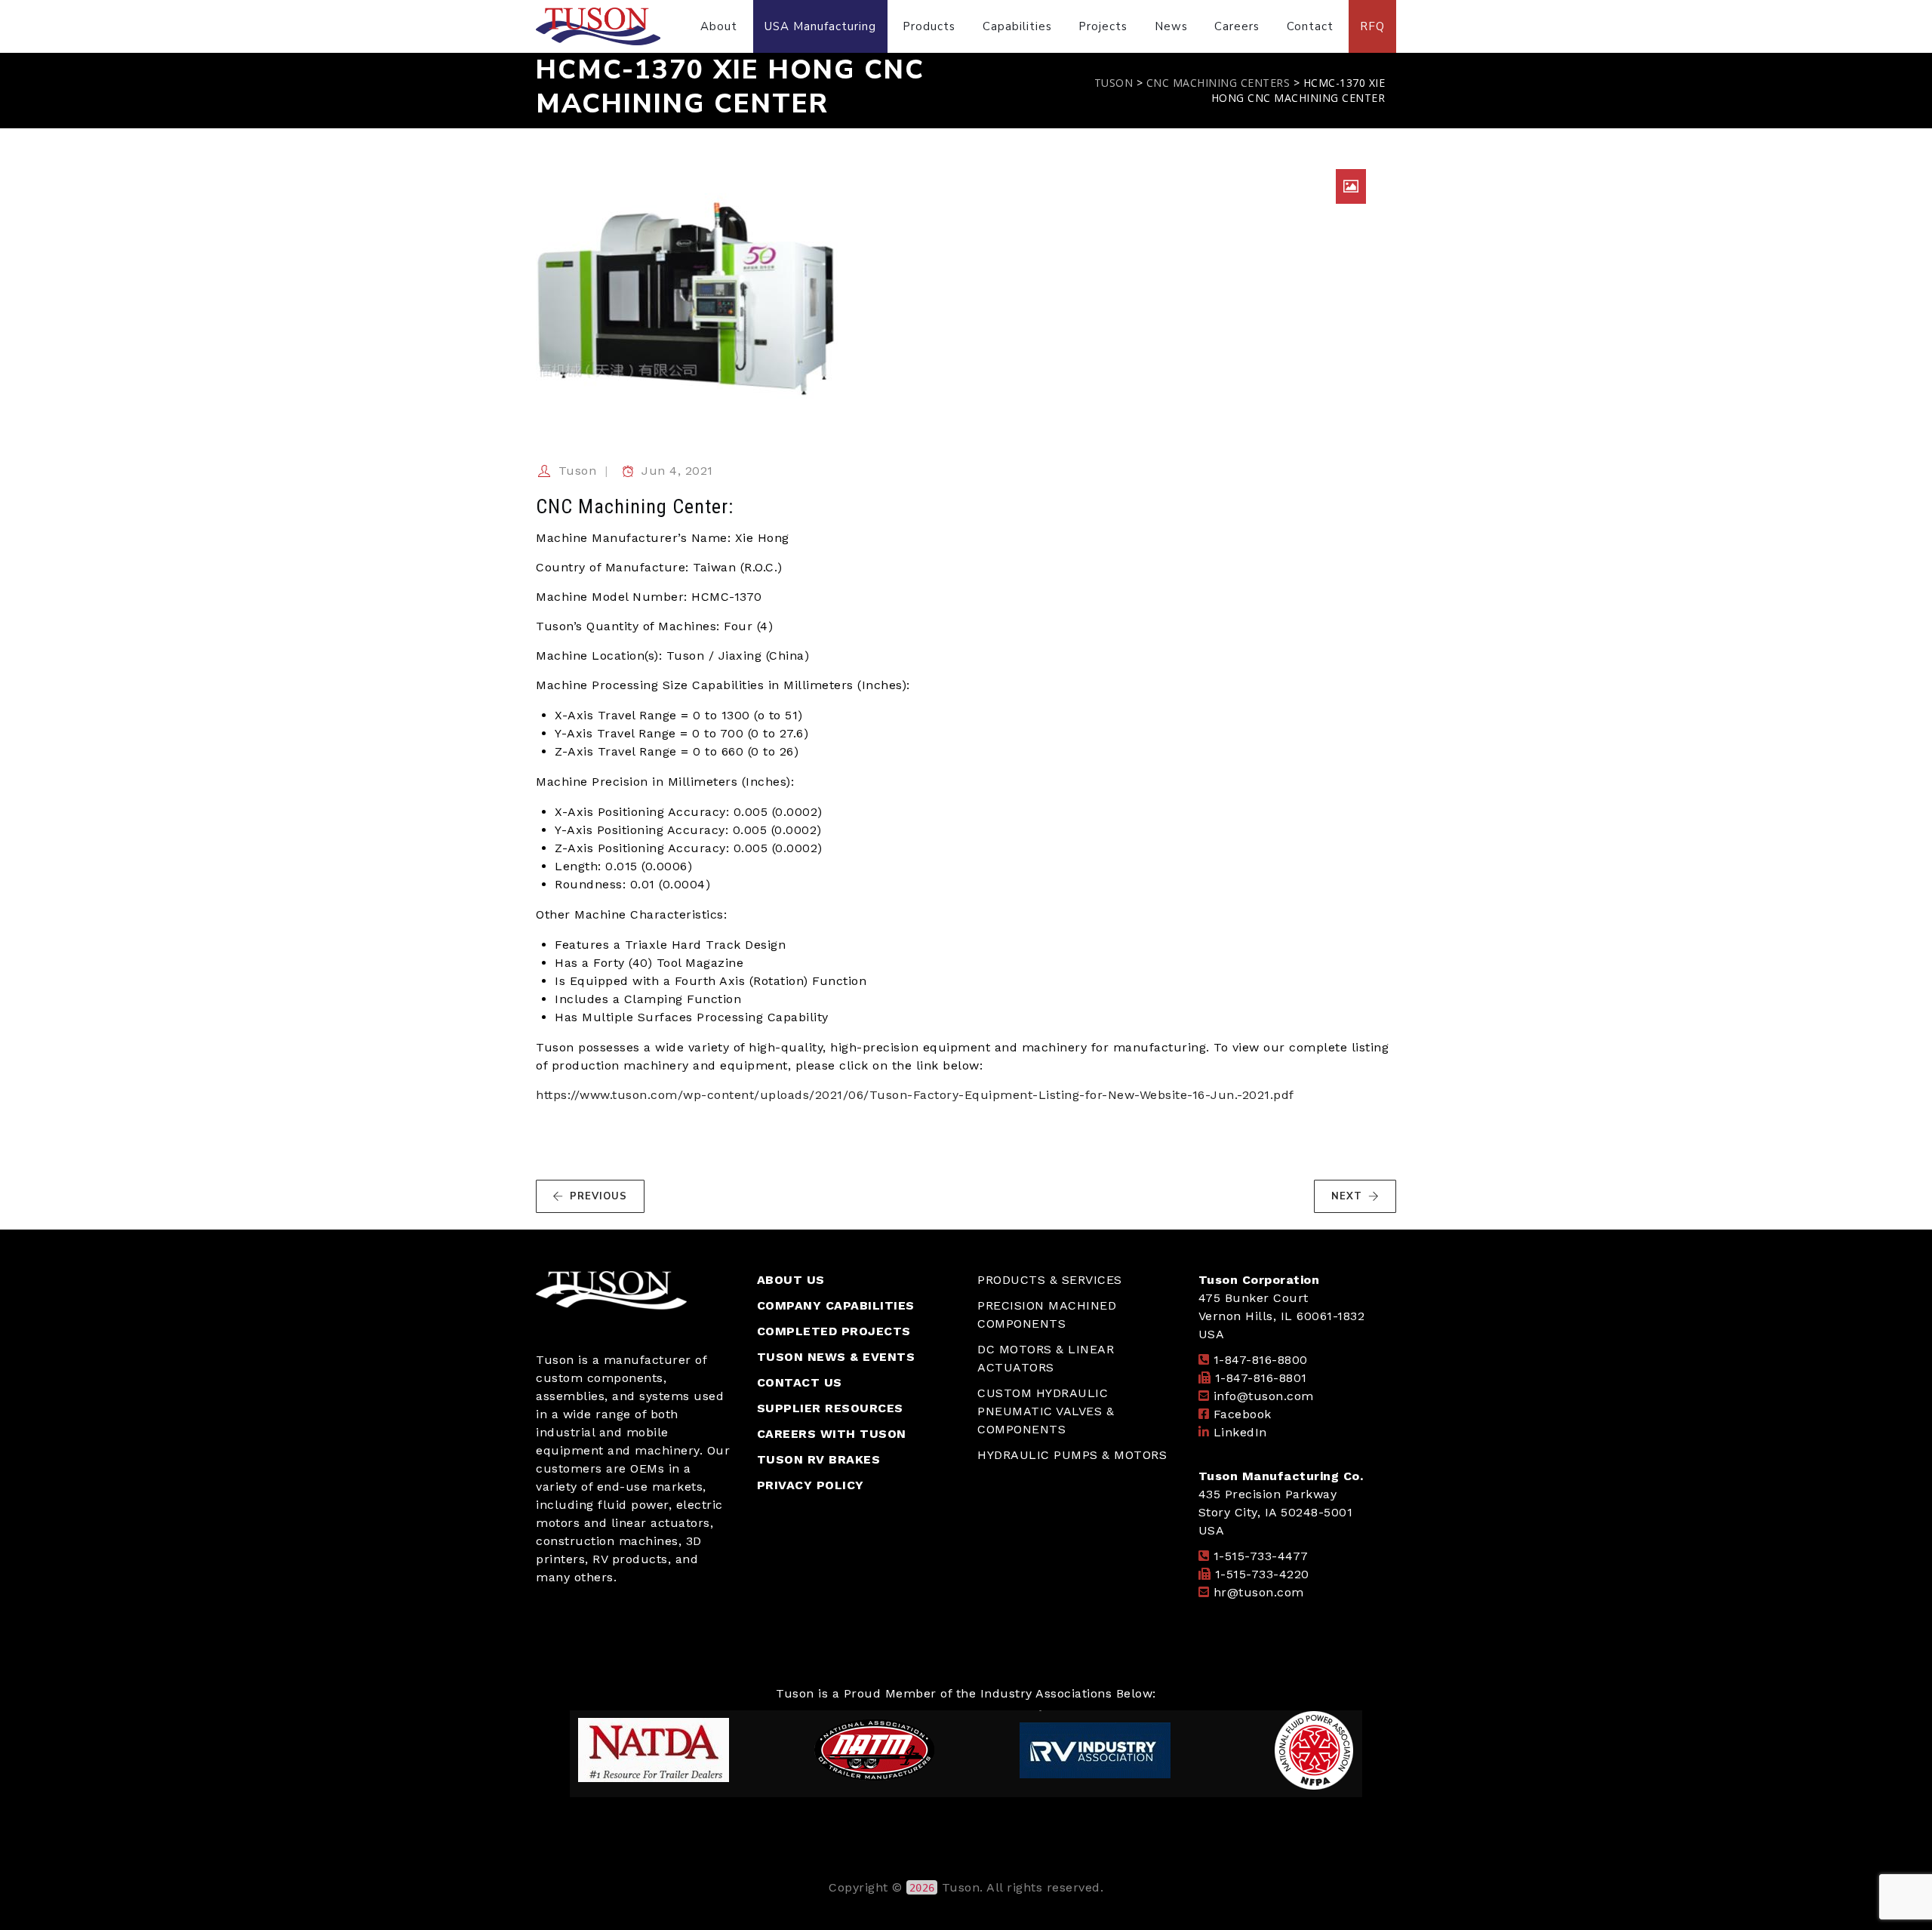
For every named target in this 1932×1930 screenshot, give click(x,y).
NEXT (1347, 1196)
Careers (1237, 26)
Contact (1310, 26)
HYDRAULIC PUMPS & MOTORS (1072, 1455)
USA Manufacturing (820, 26)
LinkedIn (1240, 1432)
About (719, 26)
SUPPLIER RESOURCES (830, 1408)
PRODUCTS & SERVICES (1050, 1280)
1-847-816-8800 (1261, 1360)
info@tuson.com (1264, 1396)
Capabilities (1017, 26)
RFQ (1372, 26)
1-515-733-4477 (1261, 1556)
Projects (1103, 26)
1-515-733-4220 (1262, 1574)
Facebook (1243, 1414)
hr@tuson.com (1259, 1592)
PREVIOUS (598, 1196)
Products (929, 26)
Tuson (578, 471)
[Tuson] (598, 26)
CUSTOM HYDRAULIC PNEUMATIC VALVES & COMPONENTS (1046, 1411)
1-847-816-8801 (1261, 1378)
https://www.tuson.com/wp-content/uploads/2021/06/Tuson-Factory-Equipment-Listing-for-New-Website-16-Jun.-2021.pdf (915, 1095)
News (1171, 26)
